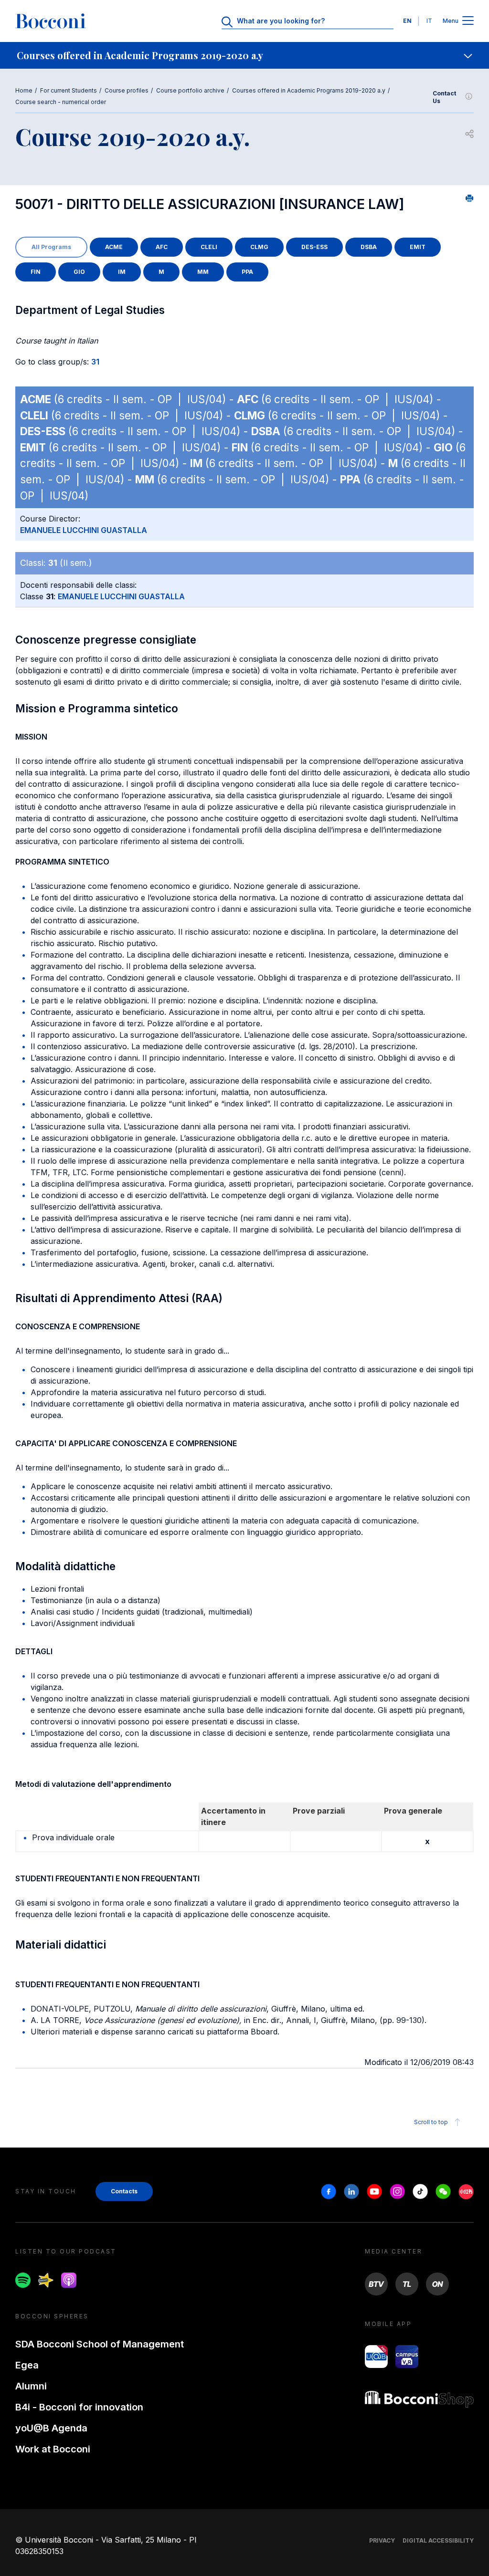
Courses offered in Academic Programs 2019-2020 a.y (309, 90)
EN (407, 21)
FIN (36, 272)
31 (95, 362)
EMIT (418, 247)
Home (24, 90)
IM (122, 272)
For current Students (69, 90)
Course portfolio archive (190, 90)
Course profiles (127, 90)
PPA (247, 272)
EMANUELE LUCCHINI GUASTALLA (84, 530)
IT (429, 21)
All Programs (51, 247)
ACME (114, 247)
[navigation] (244, 55)
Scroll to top (431, 2122)
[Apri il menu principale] (468, 21)
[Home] (51, 21)
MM (203, 272)
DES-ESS (314, 247)
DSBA (369, 247)
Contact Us (444, 97)
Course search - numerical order (61, 102)
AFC (162, 247)
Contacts (124, 2191)
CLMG (259, 247)
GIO (79, 272)
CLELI (209, 247)
